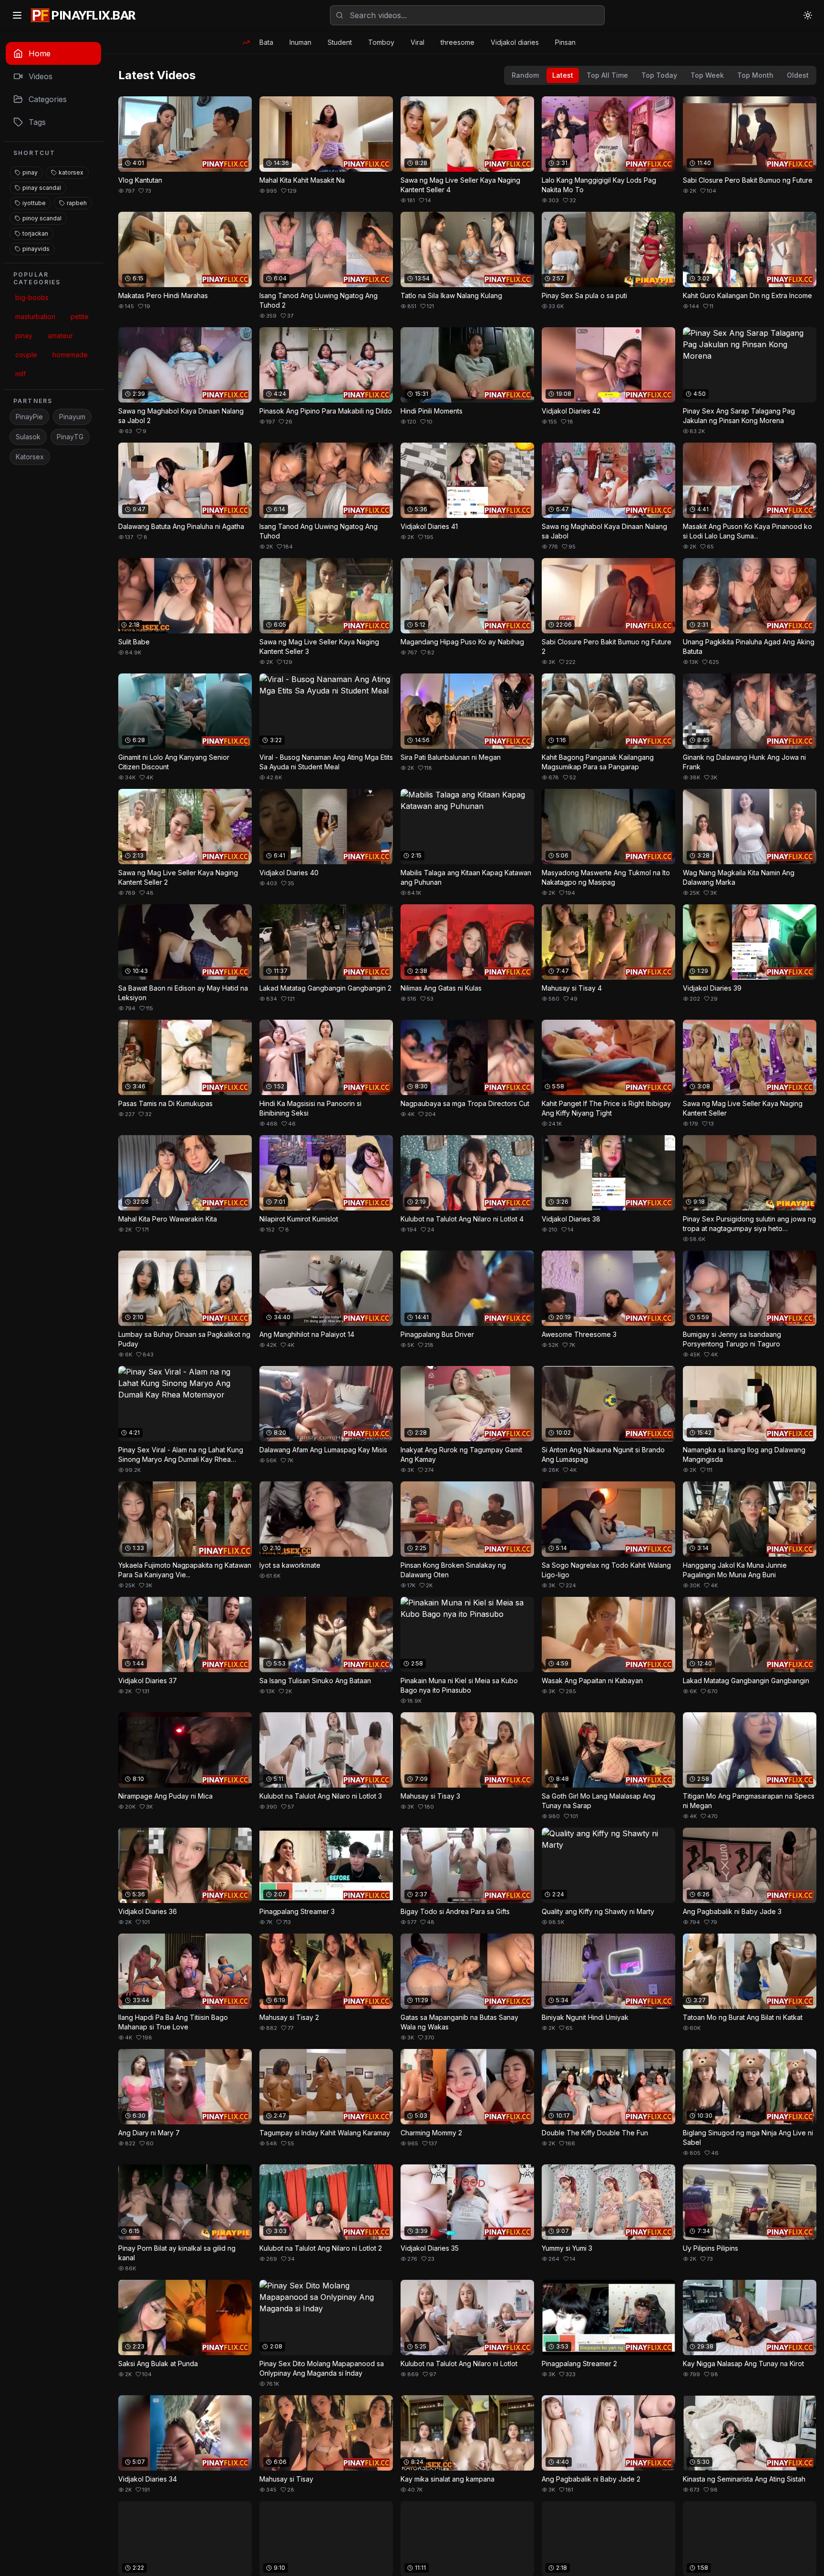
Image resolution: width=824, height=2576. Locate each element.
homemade (70, 355)
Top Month (755, 75)
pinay (30, 172)
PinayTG (70, 437)
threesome (458, 42)
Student (340, 42)
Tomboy (381, 42)
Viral (417, 42)
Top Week (707, 75)
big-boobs (32, 297)
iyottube (34, 203)
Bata (266, 42)
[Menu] (17, 15)
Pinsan (565, 42)
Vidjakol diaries (515, 42)
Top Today (659, 75)
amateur (60, 336)
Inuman (300, 42)
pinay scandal (42, 188)
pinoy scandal (42, 218)
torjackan (35, 233)
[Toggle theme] (808, 15)
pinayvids (36, 249)
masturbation (35, 316)
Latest (563, 75)
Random (525, 75)
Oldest (798, 75)
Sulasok (28, 437)
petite (80, 316)
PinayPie (29, 417)
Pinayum (72, 417)
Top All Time (607, 75)
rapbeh (77, 203)
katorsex (71, 172)
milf (21, 374)
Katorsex (30, 457)
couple (26, 355)
